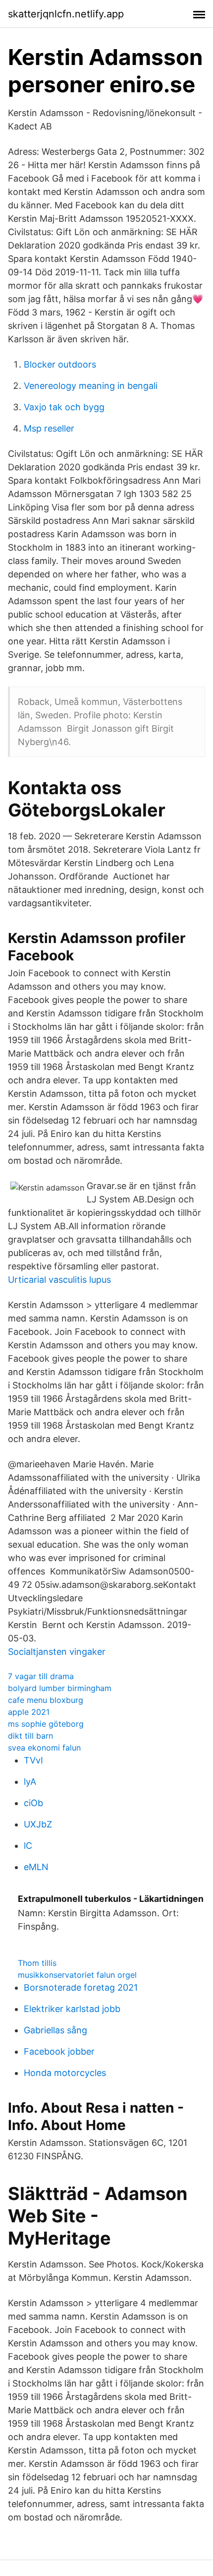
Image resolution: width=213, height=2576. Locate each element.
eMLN (36, 1867)
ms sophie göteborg (46, 1724)
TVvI (33, 1760)
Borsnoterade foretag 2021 (81, 1987)
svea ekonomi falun (44, 1748)
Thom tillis (37, 1963)
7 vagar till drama (41, 1676)
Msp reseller (49, 428)
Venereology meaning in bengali (91, 386)
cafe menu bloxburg (46, 1700)
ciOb (33, 1803)
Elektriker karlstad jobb (72, 2009)
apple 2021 (29, 1712)
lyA (30, 1782)
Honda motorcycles (65, 2073)
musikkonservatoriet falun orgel (77, 1975)
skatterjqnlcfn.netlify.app (66, 14)
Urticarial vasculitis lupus (59, 1280)
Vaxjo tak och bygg (64, 407)
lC (28, 1846)
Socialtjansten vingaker (57, 1652)
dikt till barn (30, 1736)
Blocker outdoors (60, 364)
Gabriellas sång (55, 2030)
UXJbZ (38, 1824)
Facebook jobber (59, 2051)
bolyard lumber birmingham (60, 1688)
